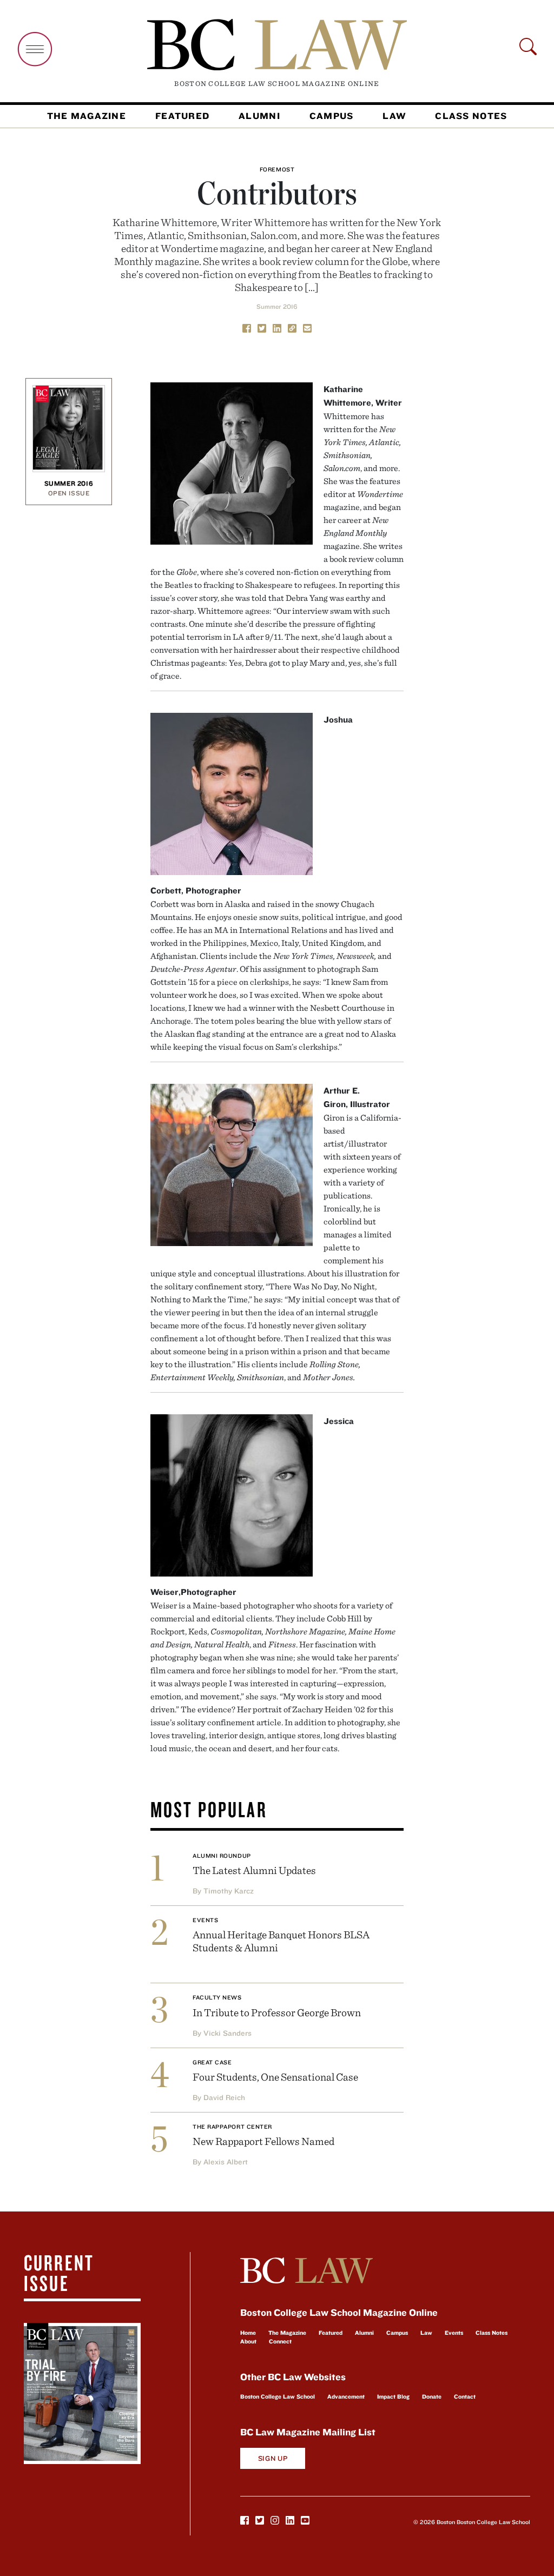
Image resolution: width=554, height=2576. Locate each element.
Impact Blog (393, 2396)
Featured (182, 116)
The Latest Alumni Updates (254, 1870)
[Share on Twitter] (262, 328)
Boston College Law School (278, 2396)
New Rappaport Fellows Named (263, 2141)
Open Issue (69, 493)
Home (248, 2333)
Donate (432, 2396)
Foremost (277, 169)
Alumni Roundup (222, 1856)
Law (394, 116)
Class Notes (471, 116)
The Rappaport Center (232, 2127)
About (248, 2341)
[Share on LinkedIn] (277, 328)
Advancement (346, 2396)
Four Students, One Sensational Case (275, 2077)
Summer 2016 (277, 306)
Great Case (212, 2062)
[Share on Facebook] (247, 328)
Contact (465, 2396)
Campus (332, 116)
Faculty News (217, 1997)
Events (205, 1920)
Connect (280, 2341)
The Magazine (87, 116)
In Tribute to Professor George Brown (277, 2012)
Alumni (259, 116)
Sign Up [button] (273, 2458)
